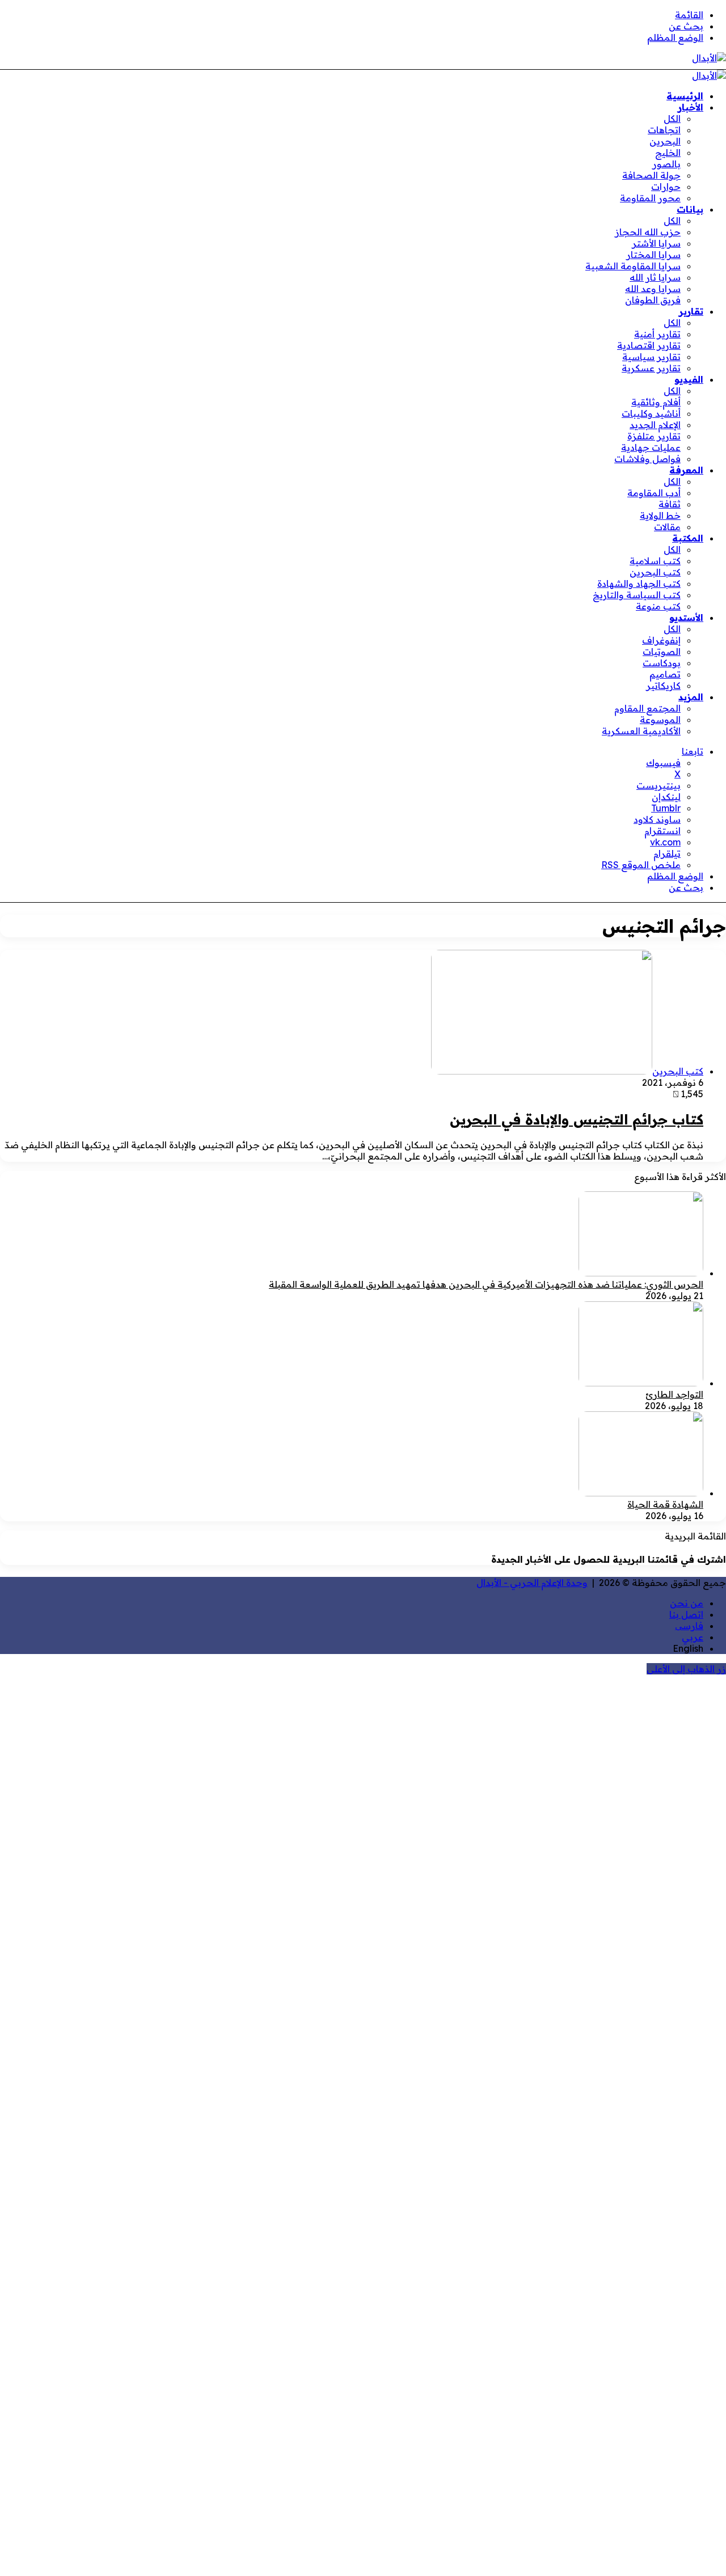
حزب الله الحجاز (648, 232)
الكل (672, 119)
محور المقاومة (650, 198)
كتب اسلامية (655, 561)
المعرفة (686, 470)
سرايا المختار (653, 255)
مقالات (667, 527)
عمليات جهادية (651, 447)
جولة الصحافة (651, 175)
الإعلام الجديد (655, 425)
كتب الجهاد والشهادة (639, 583)
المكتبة (688, 538)
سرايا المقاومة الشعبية (633, 266)
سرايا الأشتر (656, 243)
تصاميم (665, 674)
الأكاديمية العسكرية (641, 731)
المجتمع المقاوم (647, 708)
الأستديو (686, 617)
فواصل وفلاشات (647, 459)
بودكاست (662, 663)
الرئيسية (685, 96)
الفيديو (689, 379)
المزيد (691, 697)
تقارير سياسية (651, 357)
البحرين (665, 141)
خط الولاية (660, 515)
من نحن (687, 1603)
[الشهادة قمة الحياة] (641, 1493)
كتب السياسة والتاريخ (637, 595)
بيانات (690, 209)
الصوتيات (662, 652)
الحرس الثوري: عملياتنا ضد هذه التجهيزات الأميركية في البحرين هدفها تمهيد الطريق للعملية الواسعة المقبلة (486, 1284)
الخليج (668, 153)
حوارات (666, 187)
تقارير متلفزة (654, 436)
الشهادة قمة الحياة (665, 1504)
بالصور (666, 164)
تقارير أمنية (657, 334)
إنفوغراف (661, 640)
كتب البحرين (655, 572)
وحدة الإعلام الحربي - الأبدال (532, 1583)
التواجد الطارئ (674, 1394)
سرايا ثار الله (655, 277)
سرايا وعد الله (653, 289)
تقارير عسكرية (651, 368)
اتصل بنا (686, 1614)
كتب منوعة (658, 606)
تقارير (691, 311)
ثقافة (670, 504)
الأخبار (691, 107)
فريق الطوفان (653, 300)
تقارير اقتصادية (649, 345)
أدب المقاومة (654, 493)
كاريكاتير (663, 686)
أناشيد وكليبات (651, 413)
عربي (693, 1637)
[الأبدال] (709, 58)
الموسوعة (660, 720)
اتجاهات (664, 130)
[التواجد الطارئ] (641, 1383)
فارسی (689, 1626)
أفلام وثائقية (656, 402)
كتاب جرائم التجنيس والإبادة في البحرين (577, 1119)
